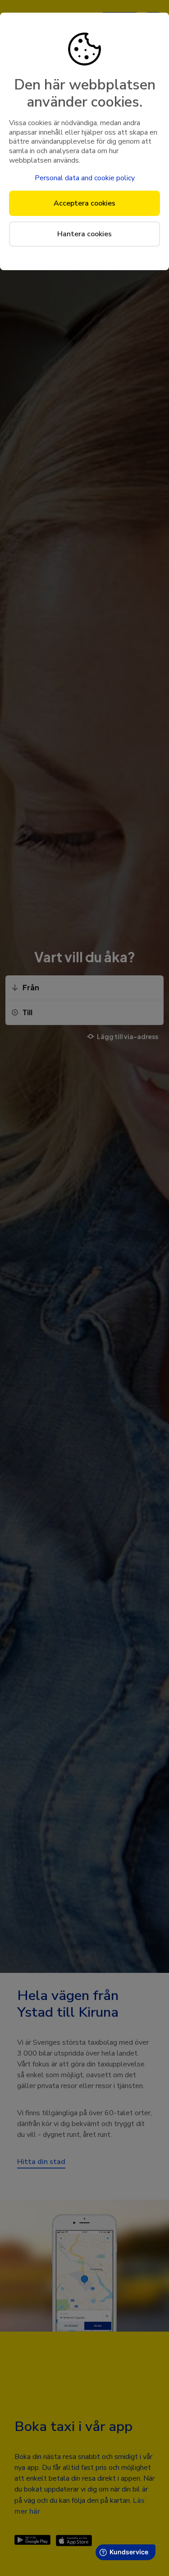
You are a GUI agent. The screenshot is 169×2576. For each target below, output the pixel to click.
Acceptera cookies (84, 203)
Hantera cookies (84, 234)
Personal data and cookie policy (85, 178)
